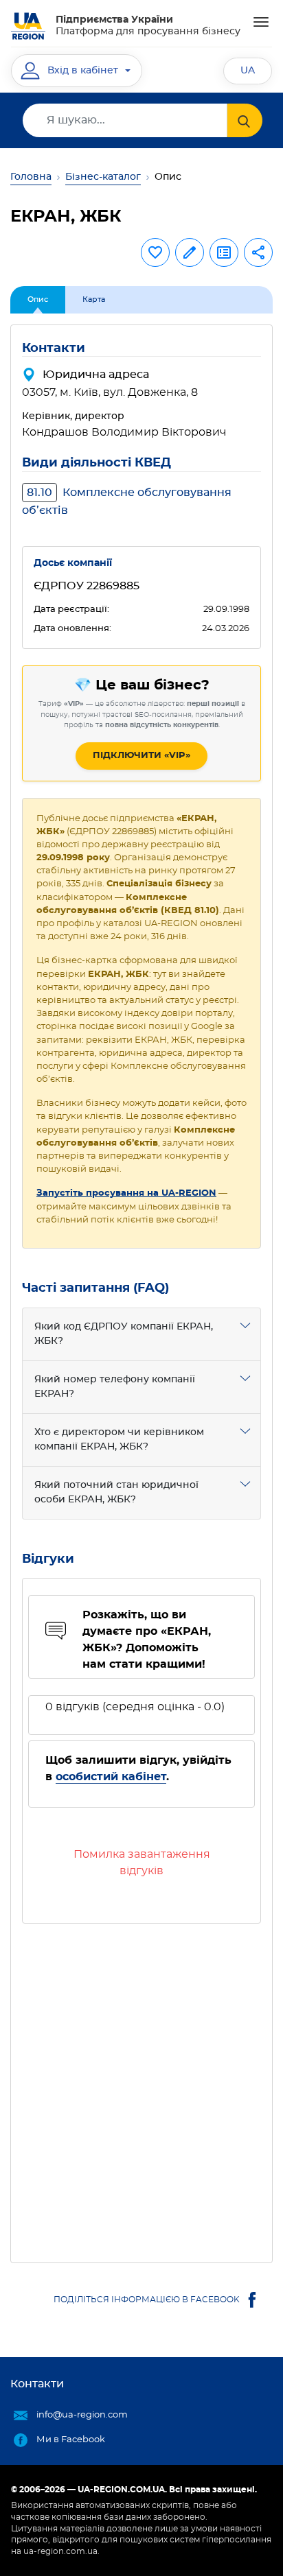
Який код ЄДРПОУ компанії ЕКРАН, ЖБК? (124, 1334)
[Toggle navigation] (261, 22)
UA (248, 71)
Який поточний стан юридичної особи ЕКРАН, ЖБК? (116, 1492)
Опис (38, 299)
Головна (31, 177)
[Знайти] (245, 120)
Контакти (37, 2384)
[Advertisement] (141, 2088)
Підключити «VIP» (141, 756)
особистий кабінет (111, 1777)
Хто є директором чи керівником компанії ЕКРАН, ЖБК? (119, 1440)
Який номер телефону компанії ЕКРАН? (115, 1387)
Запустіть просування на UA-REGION (126, 1193)
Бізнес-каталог (103, 177)
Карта (94, 299)
